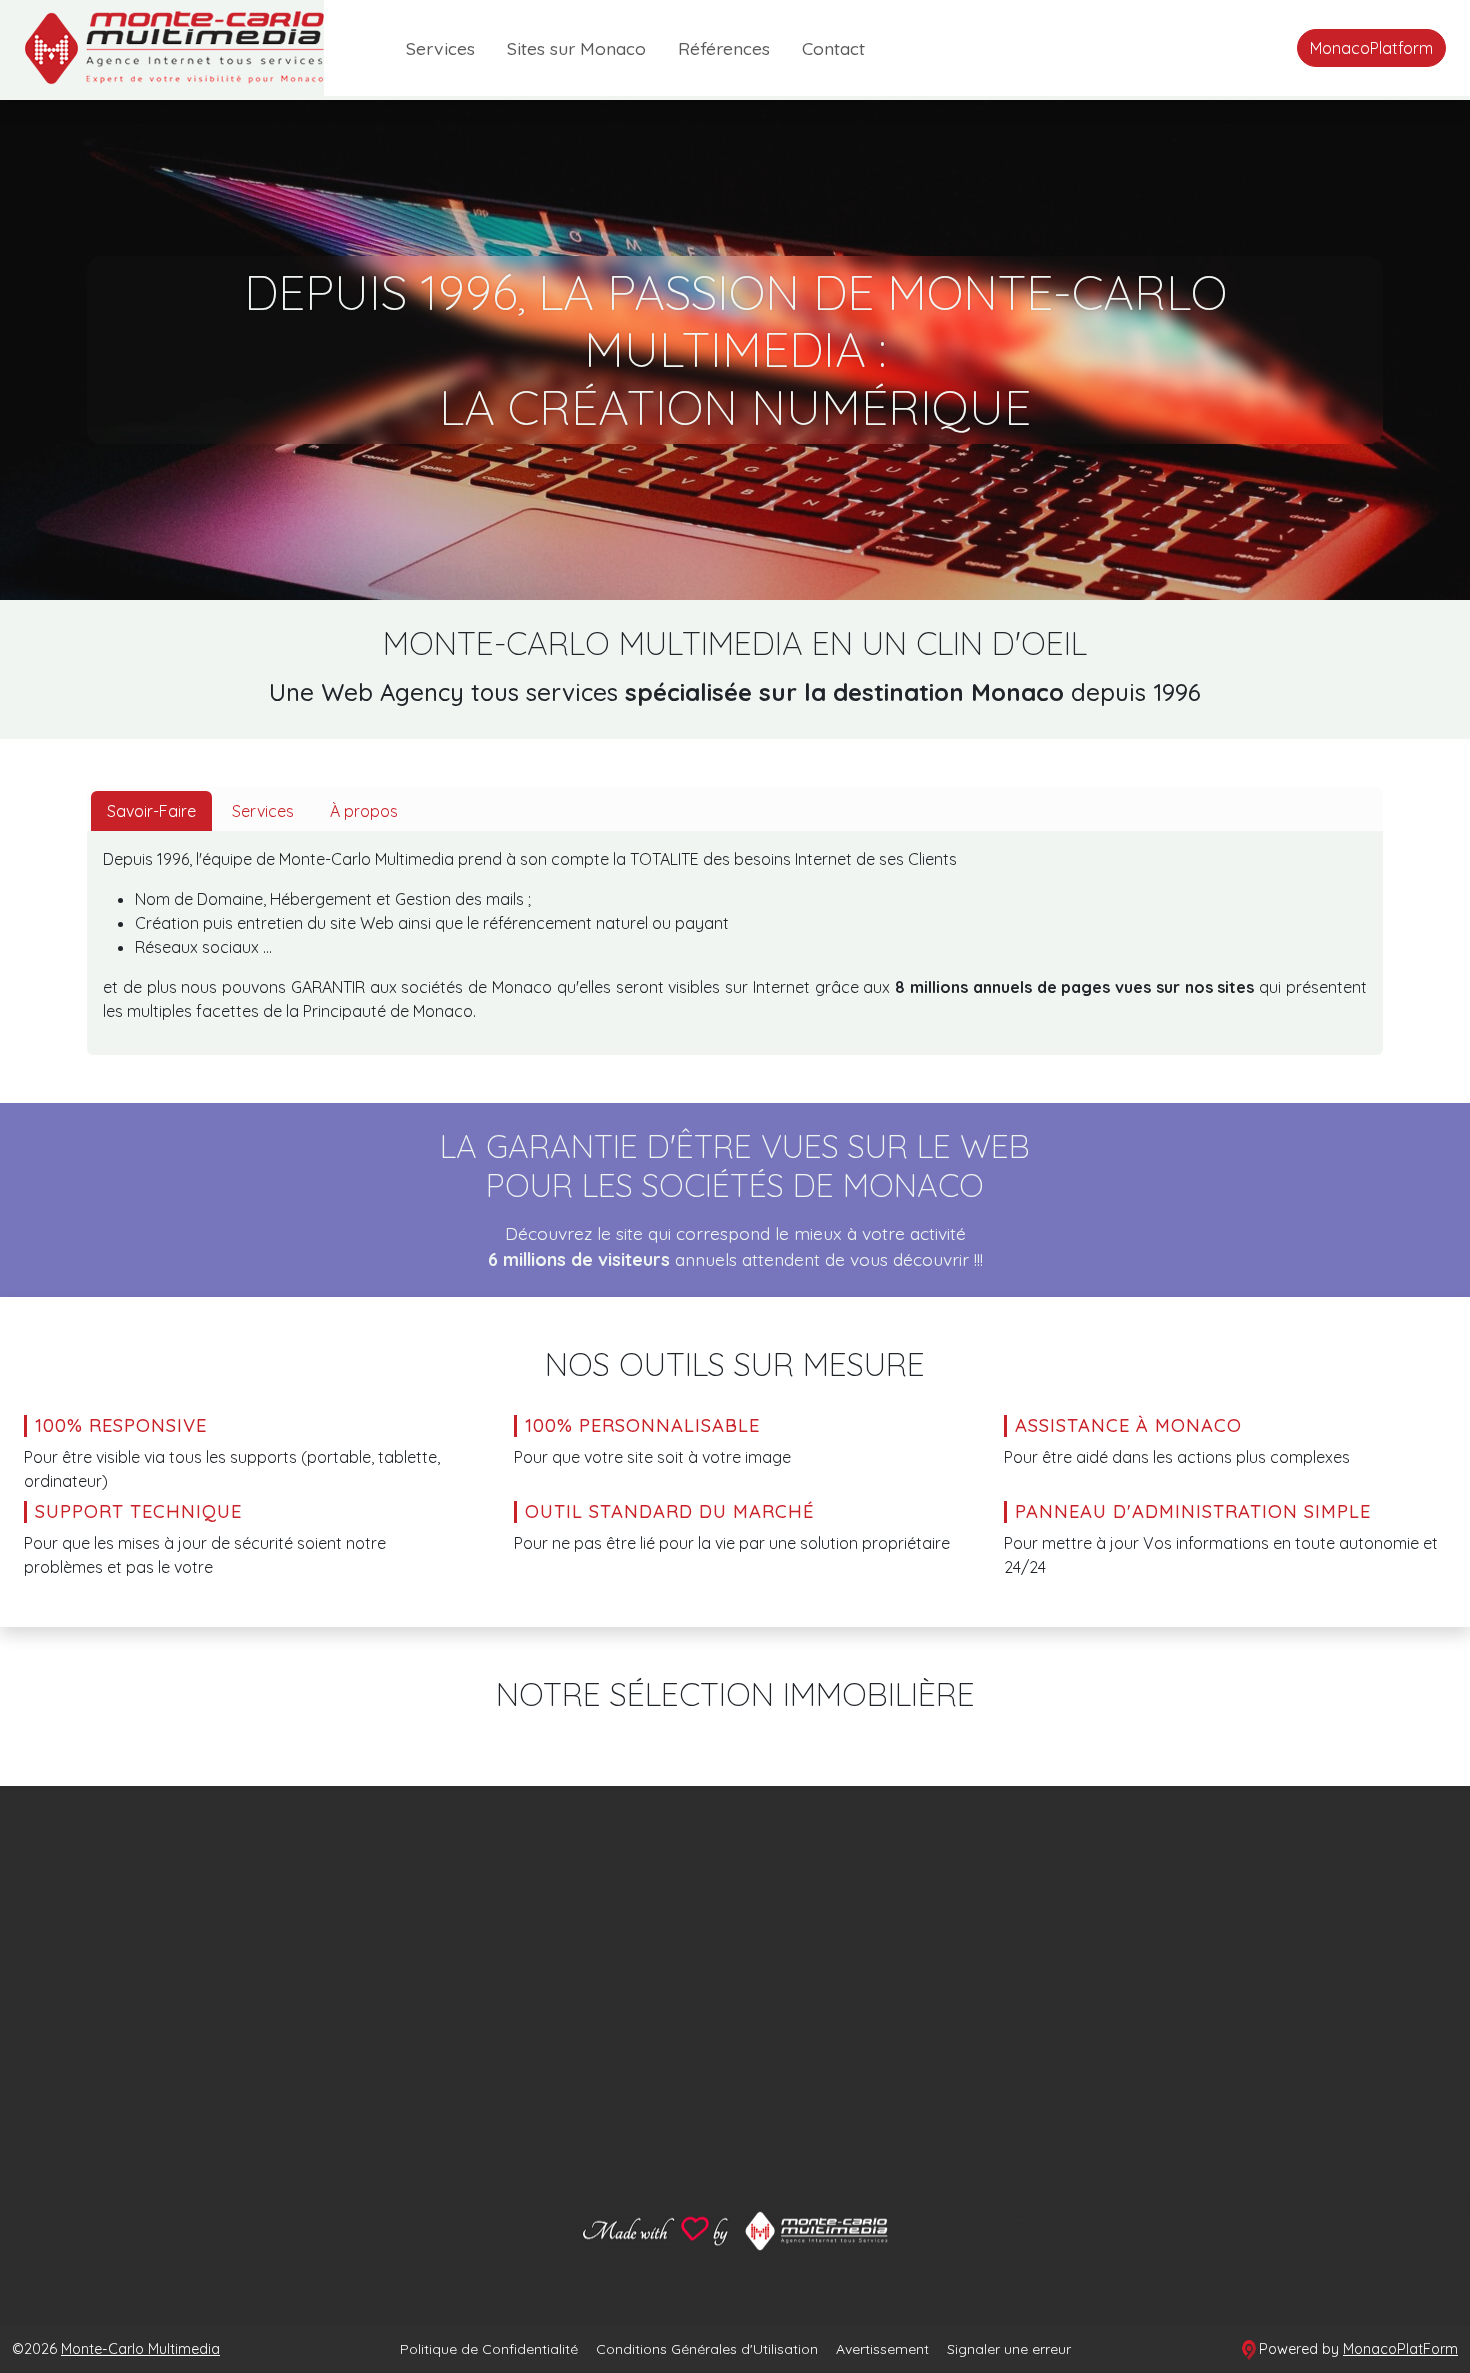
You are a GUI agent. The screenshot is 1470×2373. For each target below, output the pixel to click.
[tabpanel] (735, 943)
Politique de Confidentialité (489, 2349)
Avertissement (882, 2349)
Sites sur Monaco (576, 48)
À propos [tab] (364, 811)
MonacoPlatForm (1400, 2349)
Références (724, 48)
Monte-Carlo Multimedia (140, 2349)
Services (440, 48)
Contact (833, 48)
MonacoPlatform (1371, 48)
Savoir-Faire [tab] (151, 811)
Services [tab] (263, 811)
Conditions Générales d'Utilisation (707, 2349)
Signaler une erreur (1009, 2349)
